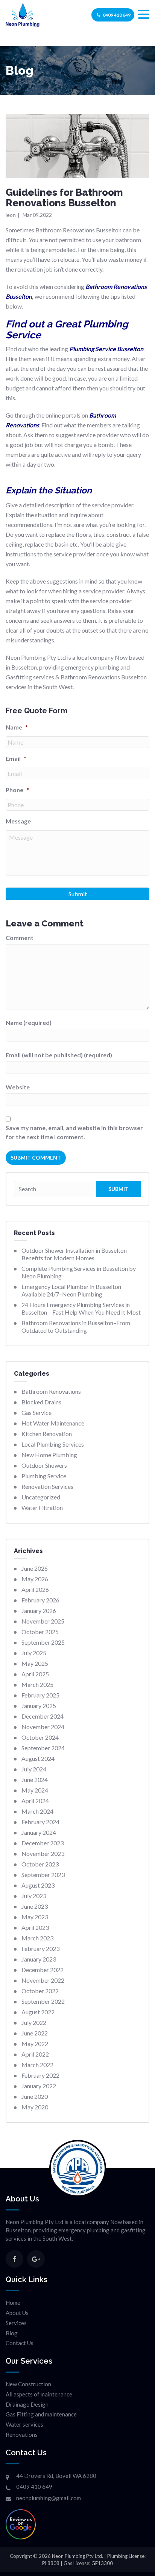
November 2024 (43, 1727)
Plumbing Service (44, 1476)
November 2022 (43, 1980)
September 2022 (43, 2001)
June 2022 (35, 2033)
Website (18, 1087)
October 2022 (40, 1991)
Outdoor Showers (44, 1465)
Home (13, 2303)
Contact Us (20, 2343)
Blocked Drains (41, 1402)
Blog (12, 2333)
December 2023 (43, 1843)
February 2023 (40, 1949)
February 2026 (40, 1600)
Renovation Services (47, 1486)
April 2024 (35, 1801)
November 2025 (43, 1621)
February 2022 (40, 2075)
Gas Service (36, 1412)
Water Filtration (42, 1508)
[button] (144, 15)
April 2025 (35, 1674)
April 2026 (35, 1589)
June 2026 (35, 1568)
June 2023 (35, 1906)
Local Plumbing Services (53, 1444)
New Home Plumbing (49, 1455)
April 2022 (35, 2054)
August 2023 (38, 1885)
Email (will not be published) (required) (59, 1055)
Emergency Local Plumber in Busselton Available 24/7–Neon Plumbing (71, 1290)
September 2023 (43, 1875)
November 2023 (43, 1853)
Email (16, 758)
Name (17, 727)
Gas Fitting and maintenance (41, 2414)
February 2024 (40, 1822)
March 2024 (37, 1811)
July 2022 (34, 2022)
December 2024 (43, 1716)
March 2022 (37, 2065)
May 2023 (35, 1917)
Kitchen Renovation (47, 1434)
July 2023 (34, 1896)
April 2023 (35, 1927)
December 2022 (43, 1970)
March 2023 (37, 1938)
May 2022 (35, 2044)
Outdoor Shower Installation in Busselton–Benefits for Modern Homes (76, 1254)
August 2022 (38, 2012)
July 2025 (34, 1653)
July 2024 (34, 1769)
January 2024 (39, 1832)
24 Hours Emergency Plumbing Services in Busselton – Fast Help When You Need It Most (81, 1308)
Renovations (22, 2435)
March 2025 (37, 1684)
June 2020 (35, 2096)
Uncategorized (41, 1497)
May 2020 (35, 2107)
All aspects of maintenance (39, 2394)
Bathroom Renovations (51, 1391)
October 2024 (40, 1737)
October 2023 (40, 1864)
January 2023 (39, 1959)
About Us (17, 2313)
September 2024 (43, 1748)
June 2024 (35, 1780)
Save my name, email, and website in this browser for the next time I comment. (74, 1132)
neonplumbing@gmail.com (49, 2498)
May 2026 (35, 1579)
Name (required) (29, 1022)
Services (16, 2323)
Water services (24, 2424)
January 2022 (39, 2086)
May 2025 (35, 1663)
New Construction (28, 2384)
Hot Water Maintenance (53, 1423)
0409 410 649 (117, 15)
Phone (17, 790)
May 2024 (35, 1790)
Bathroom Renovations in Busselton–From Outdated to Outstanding (76, 1326)
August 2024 (38, 1758)
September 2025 (43, 1642)
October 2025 (40, 1632)
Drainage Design (27, 2404)
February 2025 (40, 1695)
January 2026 (39, 1611)
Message (18, 821)
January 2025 (39, 1706)
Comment (20, 938)
